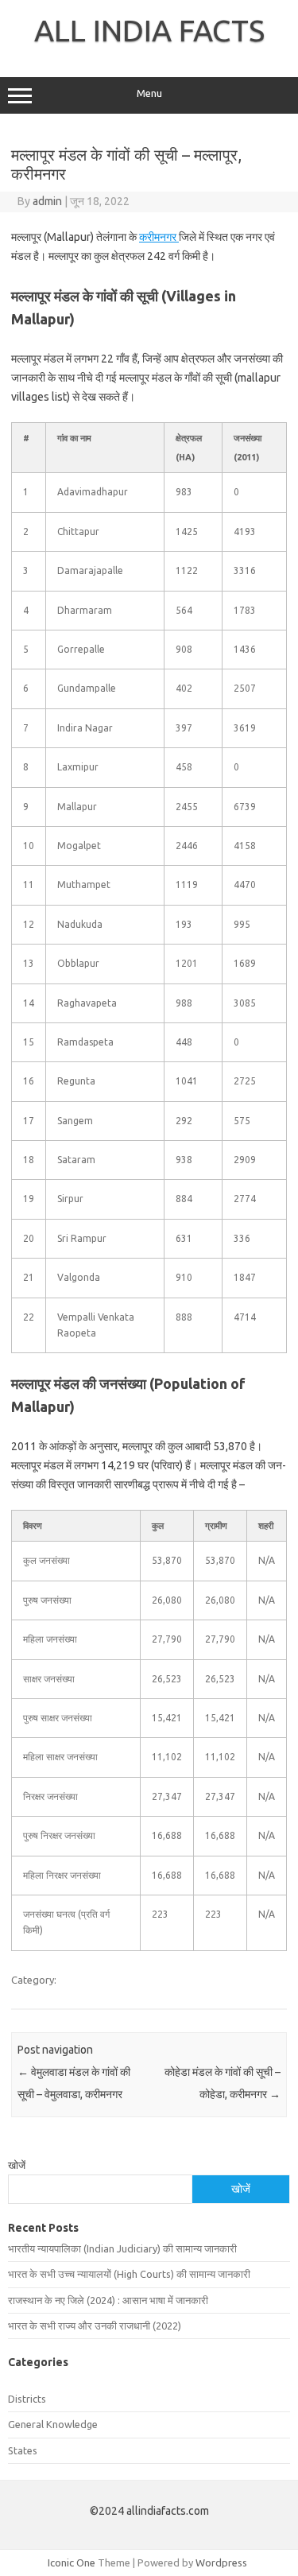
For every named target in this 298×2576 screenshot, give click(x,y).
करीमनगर (159, 237)
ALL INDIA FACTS (149, 30)
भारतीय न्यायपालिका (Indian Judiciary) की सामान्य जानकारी (122, 2248)
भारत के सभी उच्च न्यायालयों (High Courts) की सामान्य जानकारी (129, 2274)
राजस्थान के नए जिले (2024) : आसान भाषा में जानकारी (108, 2300)
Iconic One (72, 2562)
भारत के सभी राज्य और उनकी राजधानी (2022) (95, 2326)
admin (47, 201)
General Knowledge (53, 2424)
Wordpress (221, 2562)
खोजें (17, 2165)
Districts (27, 2399)
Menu (149, 93)
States (23, 2450)
